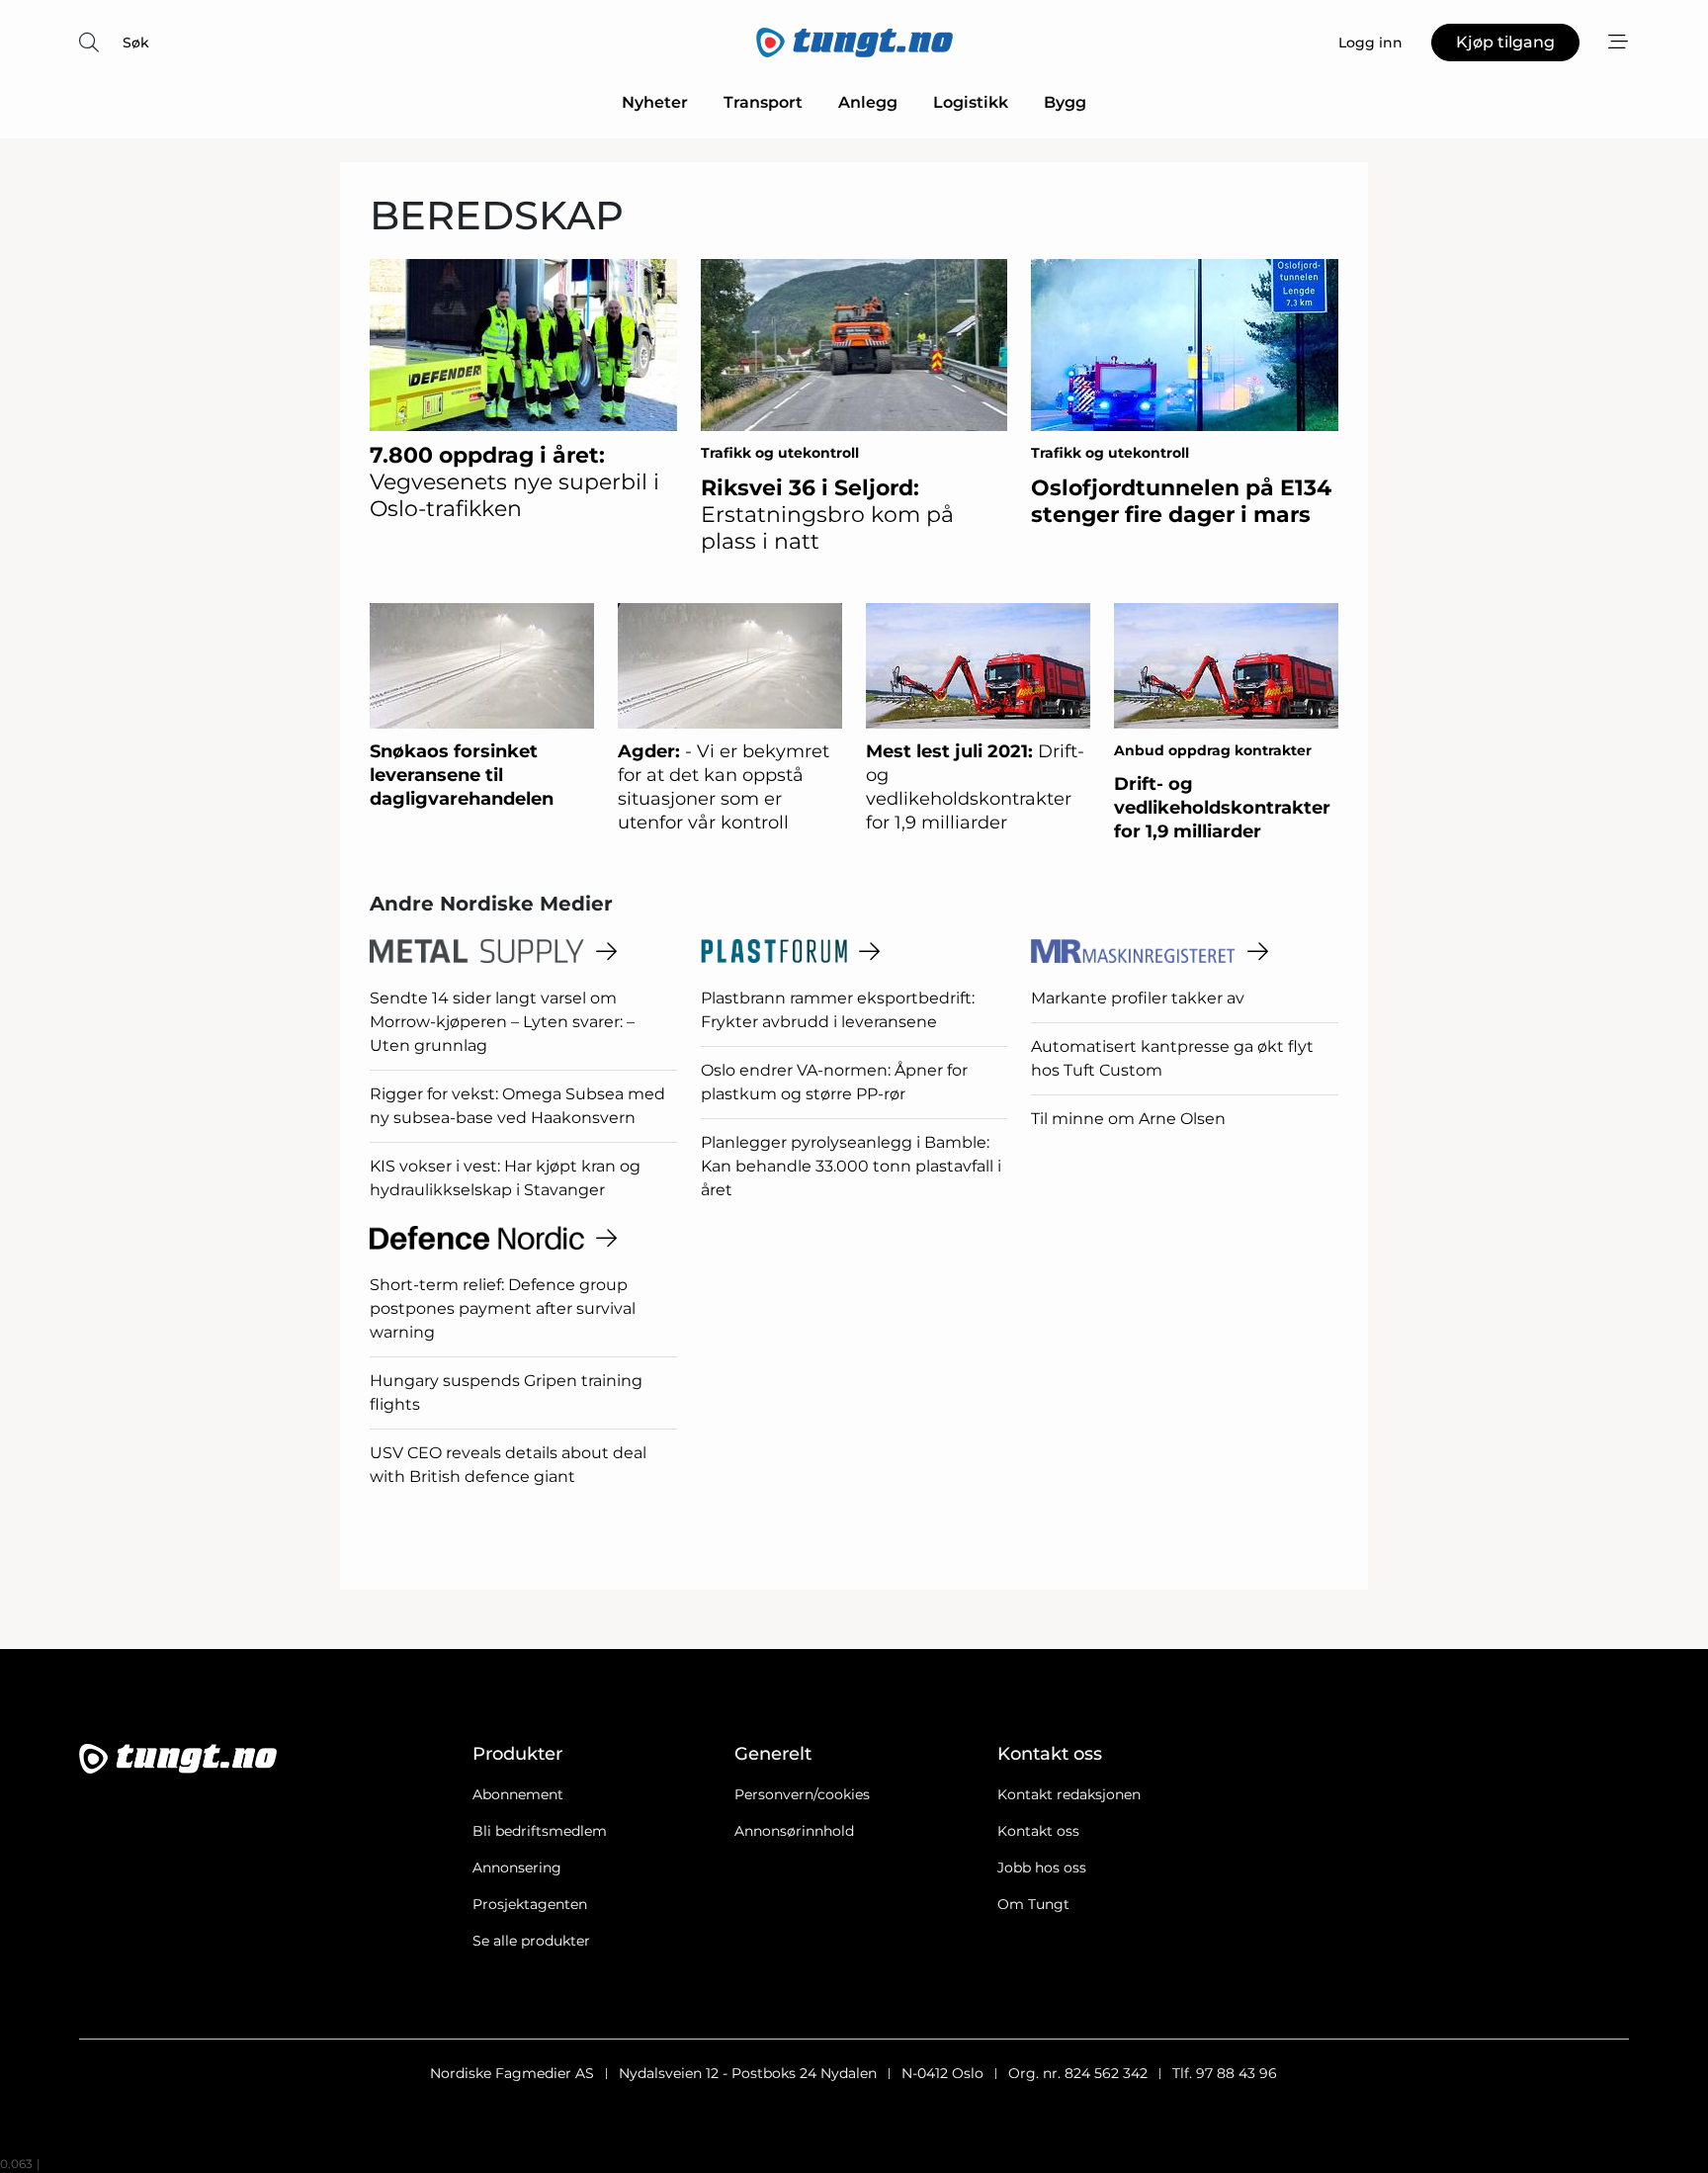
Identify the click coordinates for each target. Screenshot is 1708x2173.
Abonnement (518, 1794)
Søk (136, 43)
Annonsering (517, 1868)
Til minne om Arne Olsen (1128, 1119)
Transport (763, 102)
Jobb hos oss (1042, 1868)
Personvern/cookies (802, 1794)
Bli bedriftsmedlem (540, 1831)
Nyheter (655, 102)
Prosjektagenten (530, 1904)
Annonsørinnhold (794, 1831)
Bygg (1065, 102)
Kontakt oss (1038, 1831)
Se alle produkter (531, 1941)
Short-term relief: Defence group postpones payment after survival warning (503, 1308)
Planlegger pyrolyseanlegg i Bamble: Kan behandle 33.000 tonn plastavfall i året (851, 1166)
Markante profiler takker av (1138, 998)
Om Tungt (1033, 1904)
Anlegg (868, 102)
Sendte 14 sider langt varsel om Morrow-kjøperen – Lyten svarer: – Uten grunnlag (502, 1022)
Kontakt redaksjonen (1069, 1794)
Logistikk (971, 102)
